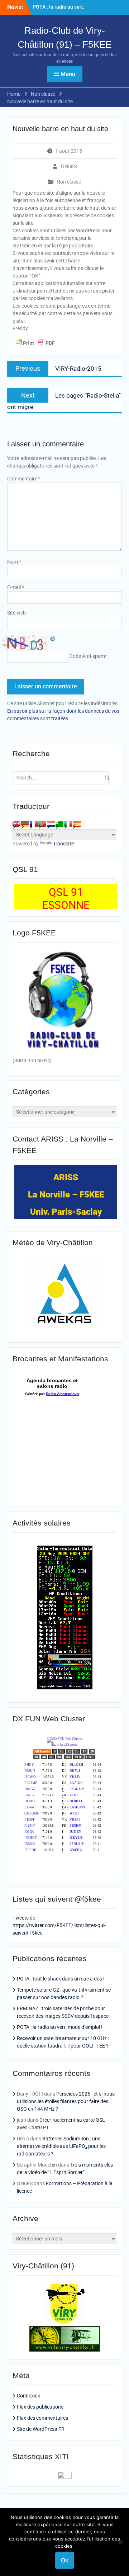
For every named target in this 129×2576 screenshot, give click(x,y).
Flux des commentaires (42, 2418)
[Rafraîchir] (53, 638)
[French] (34, 824)
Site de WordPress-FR (41, 2429)
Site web (16, 613)
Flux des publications (40, 2407)
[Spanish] (77, 824)
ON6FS (69, 166)
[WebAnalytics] (65, 2477)
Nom (14, 562)
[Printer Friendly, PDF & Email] (35, 343)
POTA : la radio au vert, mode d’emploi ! (60, 2027)
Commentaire (24, 479)
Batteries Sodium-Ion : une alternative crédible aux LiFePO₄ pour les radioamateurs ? (61, 2146)
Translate (63, 844)
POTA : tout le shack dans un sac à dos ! (61, 1979)
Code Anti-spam (87, 656)
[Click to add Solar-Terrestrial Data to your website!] (65, 1688)
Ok (65, 2560)
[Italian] (68, 824)
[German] (25, 824)
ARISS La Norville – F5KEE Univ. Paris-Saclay (66, 1195)
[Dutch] (51, 824)
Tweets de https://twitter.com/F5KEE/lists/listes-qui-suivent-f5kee (59, 1925)
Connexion (29, 2396)
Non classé (69, 182)
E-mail (16, 587)
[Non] (120, 2542)
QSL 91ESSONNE (66, 899)
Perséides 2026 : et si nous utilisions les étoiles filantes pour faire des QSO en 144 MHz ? (66, 2101)
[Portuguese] (42, 824)
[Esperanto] (59, 824)
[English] (16, 824)
